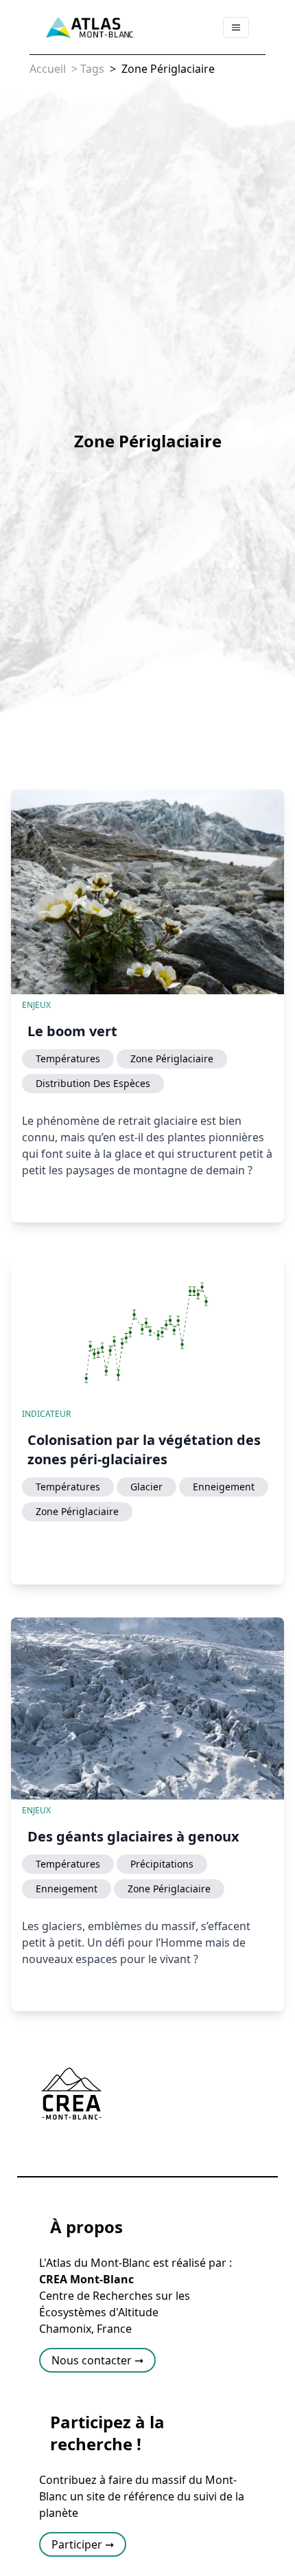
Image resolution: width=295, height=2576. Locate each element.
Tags (92, 69)
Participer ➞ (83, 2544)
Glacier (146, 1487)
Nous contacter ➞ (97, 2360)
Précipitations (162, 1864)
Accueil (48, 69)
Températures (68, 1059)
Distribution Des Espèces (93, 1083)
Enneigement (224, 1487)
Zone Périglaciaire (167, 69)
